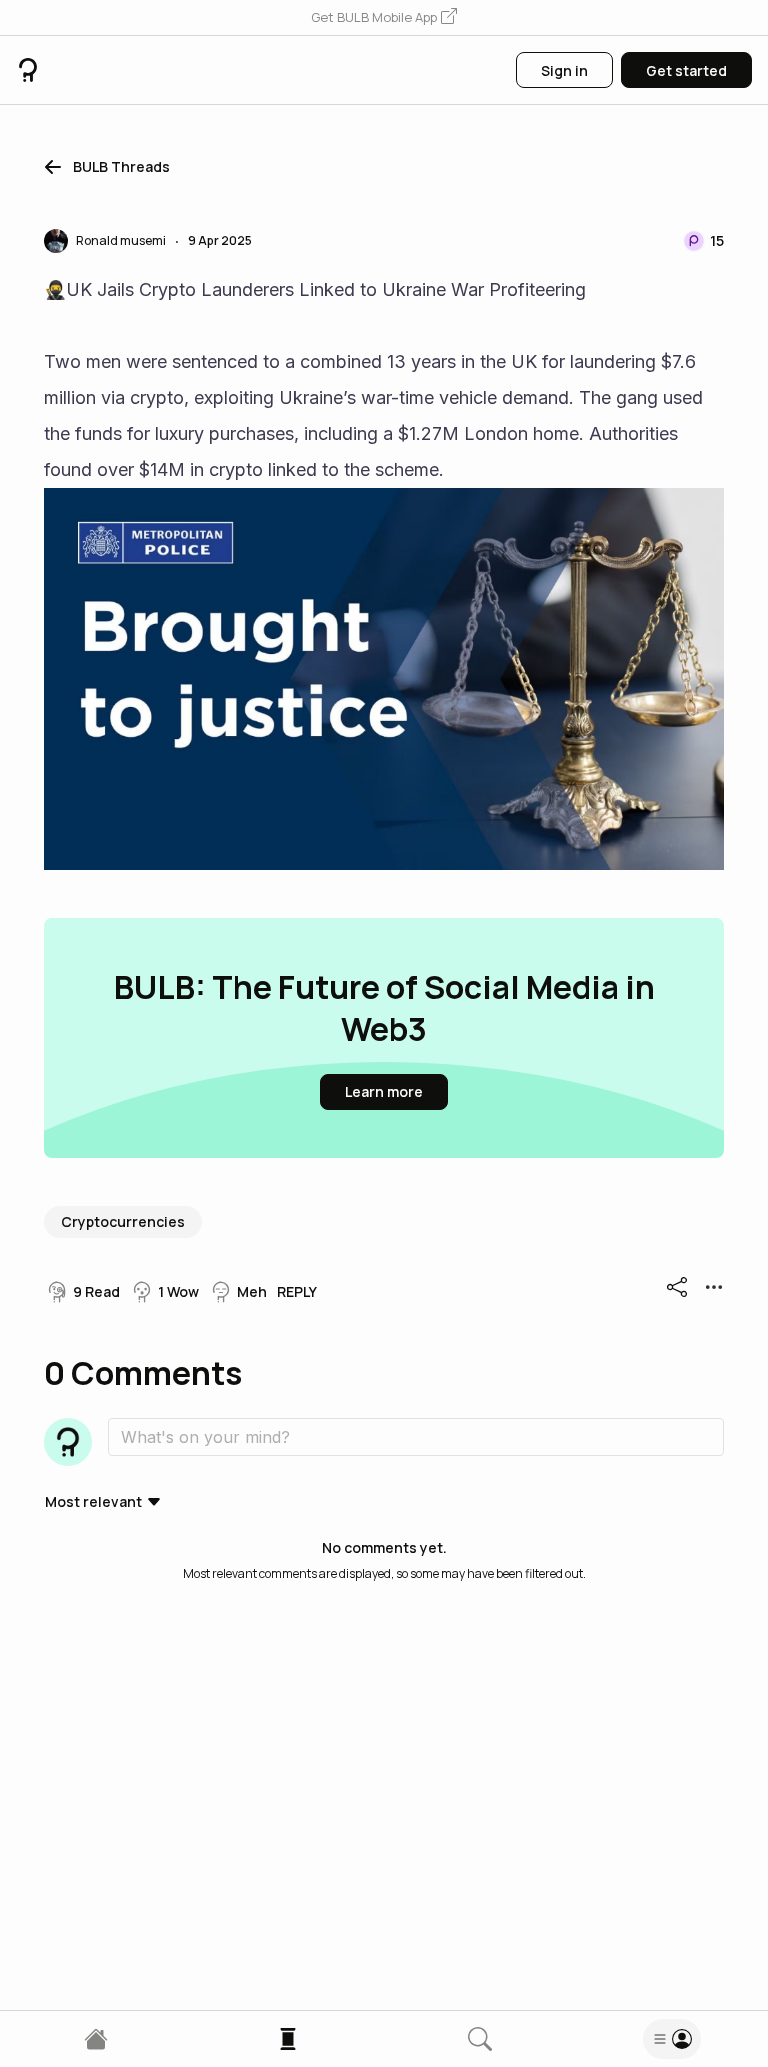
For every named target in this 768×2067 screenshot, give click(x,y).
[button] (384, 18)
